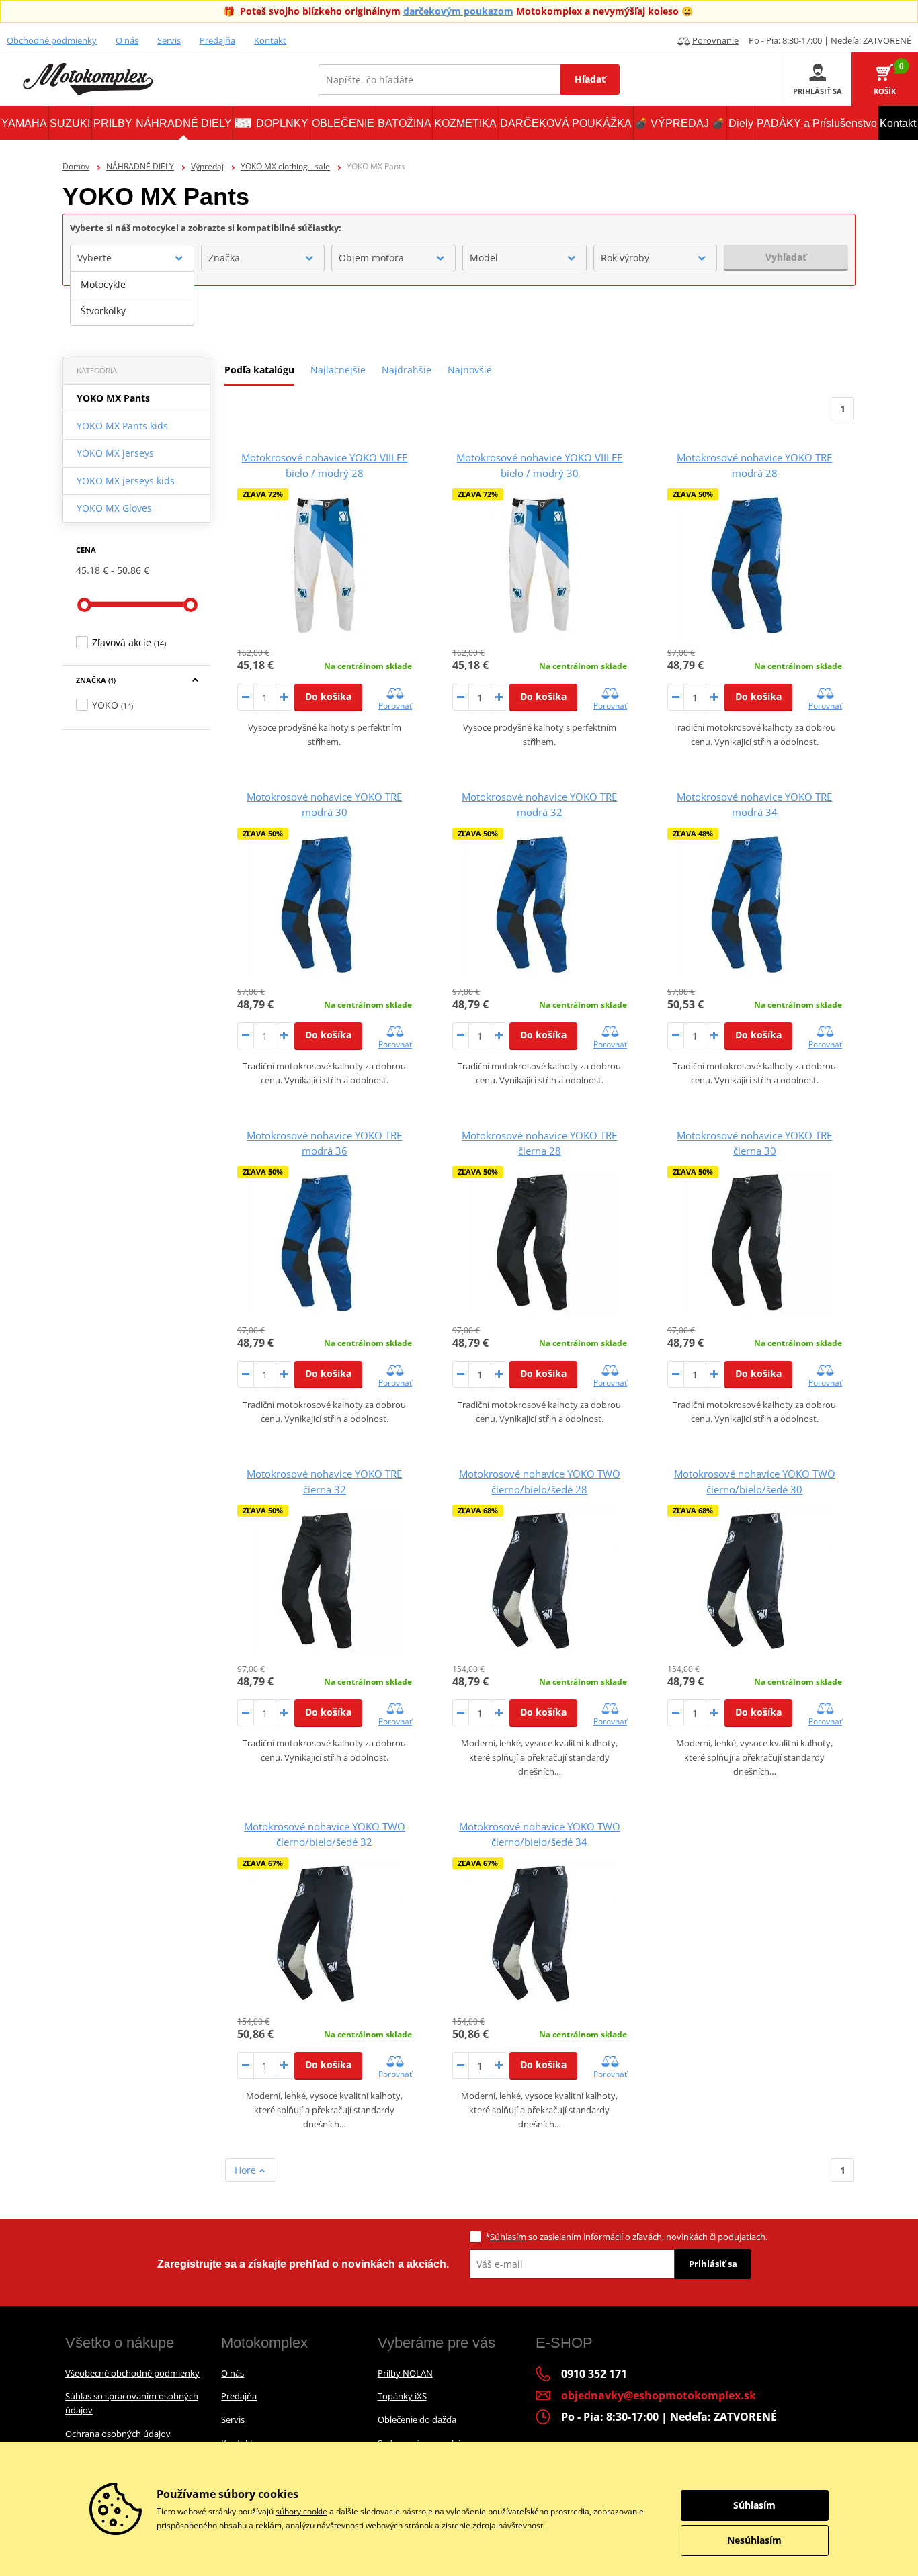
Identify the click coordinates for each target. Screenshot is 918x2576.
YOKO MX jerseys (115, 453)
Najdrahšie (407, 370)
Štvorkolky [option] (103, 311)
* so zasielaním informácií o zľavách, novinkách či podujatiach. (626, 2237)
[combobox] (132, 258)
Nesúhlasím (754, 2540)
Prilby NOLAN (405, 2373)
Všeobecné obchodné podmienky (132, 2373)
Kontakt (270, 40)
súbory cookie (301, 2511)
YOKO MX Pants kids (122, 426)
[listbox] (132, 298)
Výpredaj (207, 166)
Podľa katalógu (259, 370)
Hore (247, 2170)
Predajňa (217, 40)
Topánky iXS (402, 2396)
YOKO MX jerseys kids (126, 481)
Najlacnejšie (338, 370)
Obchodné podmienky (52, 40)
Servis (169, 40)
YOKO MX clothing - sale (285, 166)
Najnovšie (470, 370)
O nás (127, 40)
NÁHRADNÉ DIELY (140, 166)
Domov (76, 166)
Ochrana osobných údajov (118, 2434)
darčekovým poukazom (458, 11)
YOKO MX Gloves (114, 508)
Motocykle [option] (103, 284)
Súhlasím (508, 2237)
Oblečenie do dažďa (417, 2419)
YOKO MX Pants (113, 398)
